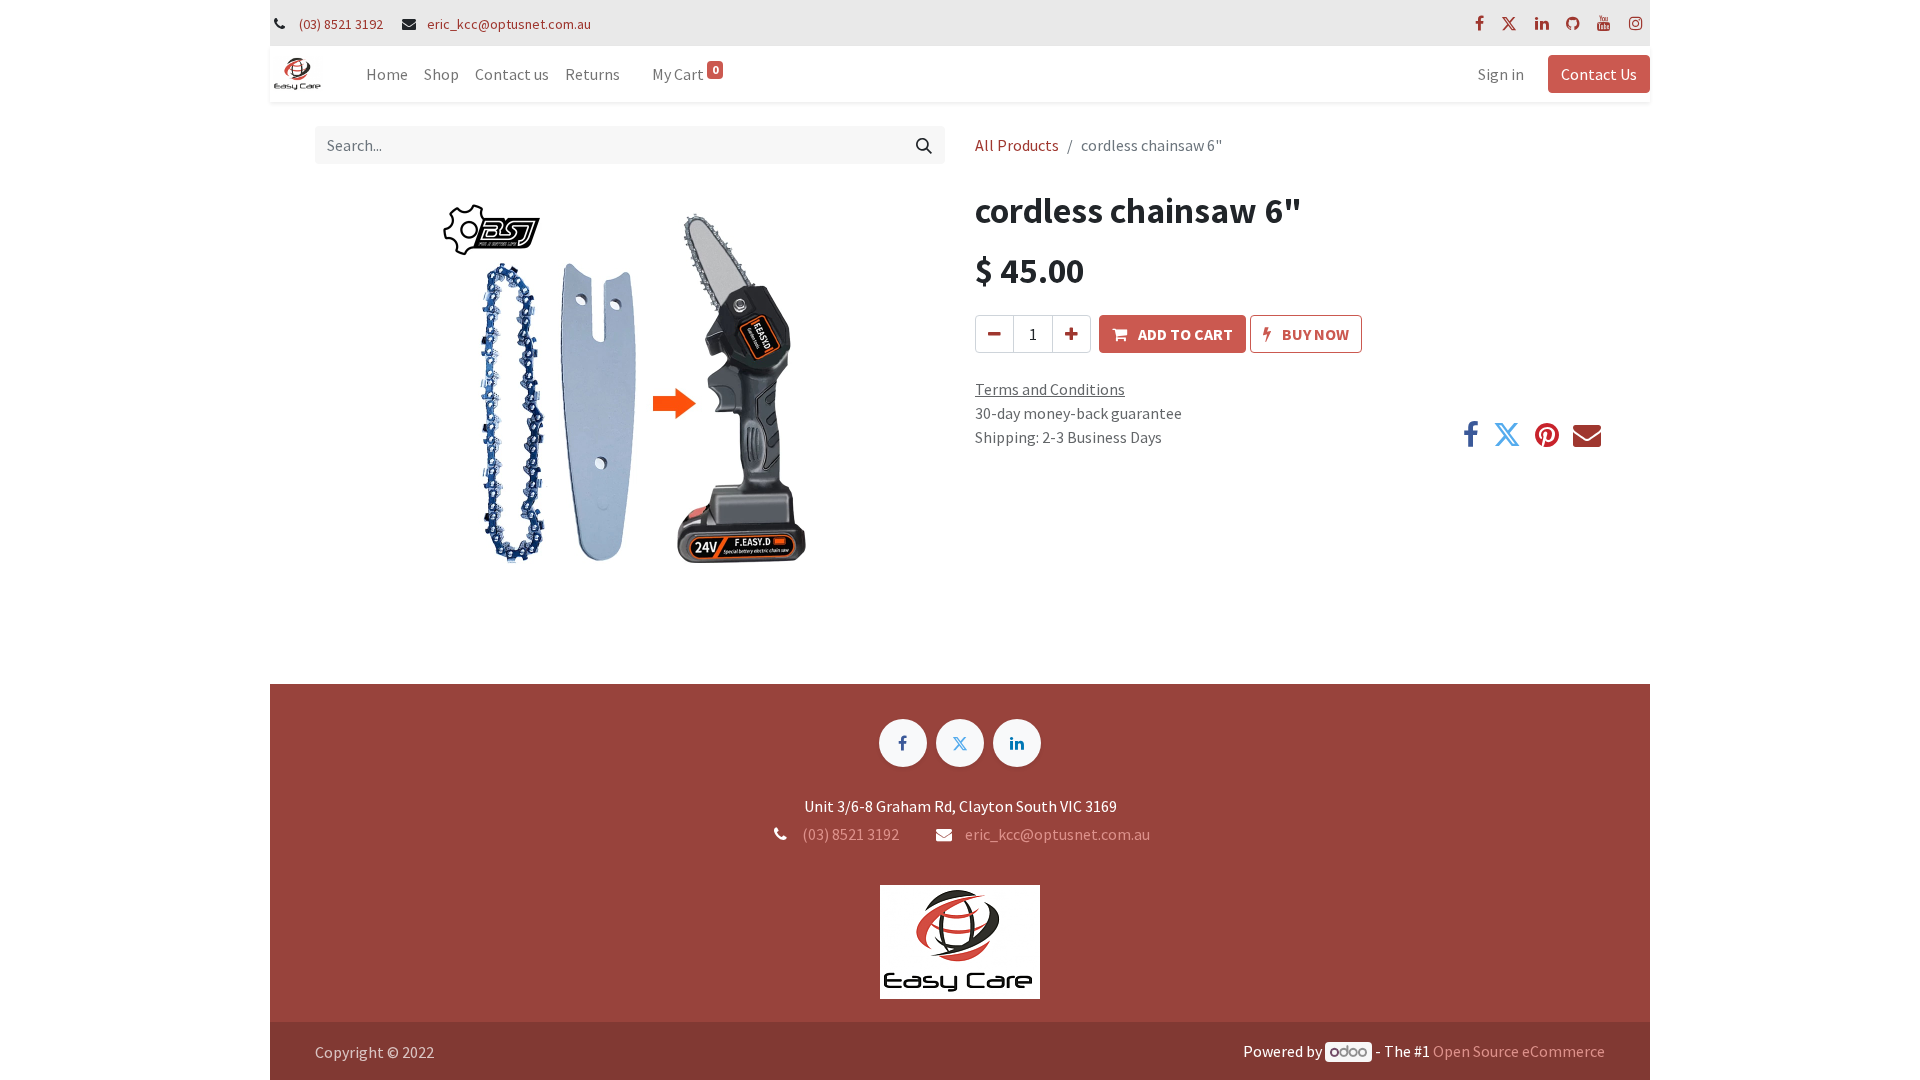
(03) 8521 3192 (341, 24)
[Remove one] (994, 334)
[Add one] (1071, 334)
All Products (1017, 145)
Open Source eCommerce (1519, 1051)
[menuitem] (387, 74)
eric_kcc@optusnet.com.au (509, 24)
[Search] (924, 145)
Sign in (1501, 74)
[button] (1172, 334)
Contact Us (1599, 74)
